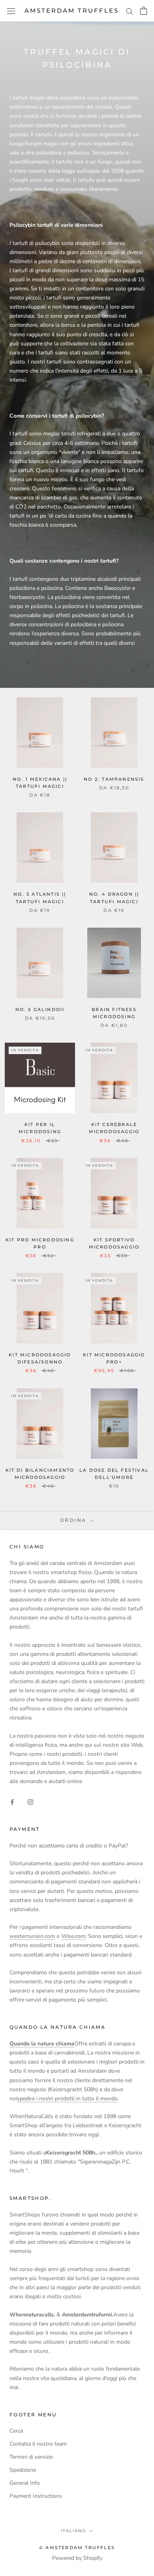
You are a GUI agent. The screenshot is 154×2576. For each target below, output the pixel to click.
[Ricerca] (130, 11)
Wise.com (73, 1936)
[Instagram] (30, 1802)
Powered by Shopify (77, 2558)
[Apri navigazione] (11, 11)
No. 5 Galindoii (40, 1009)
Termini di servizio (31, 2457)
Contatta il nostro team (38, 2444)
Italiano (73, 2531)
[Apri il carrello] (144, 11)
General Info (25, 2483)
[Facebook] (12, 1802)
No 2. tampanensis (114, 779)
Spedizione (23, 2470)
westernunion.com (32, 1936)
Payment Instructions (36, 2496)
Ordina (74, 1520)
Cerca (16, 2431)
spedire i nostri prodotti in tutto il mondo (67, 2099)
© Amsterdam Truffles (77, 2548)
